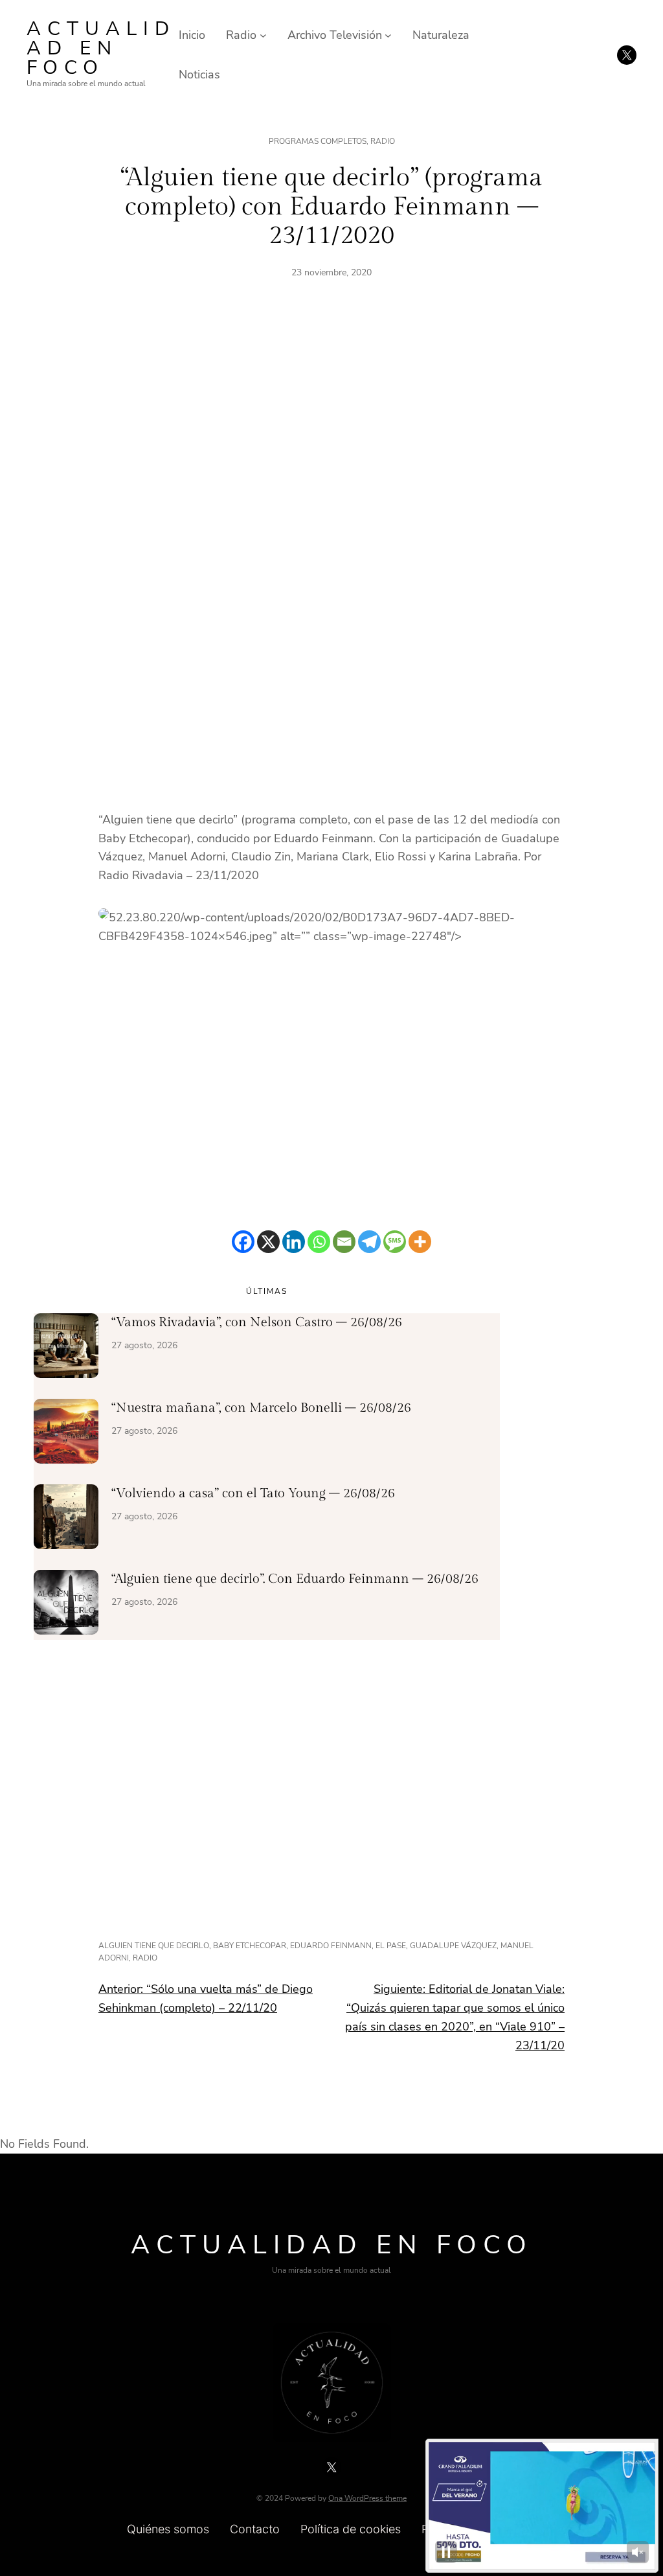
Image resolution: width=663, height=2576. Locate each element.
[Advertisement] (331, 442)
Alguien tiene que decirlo (154, 1946)
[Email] (344, 1242)
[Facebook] (243, 1242)
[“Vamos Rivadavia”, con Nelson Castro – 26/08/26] (66, 1348)
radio (145, 1958)
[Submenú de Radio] (263, 35)
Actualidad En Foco (101, 48)
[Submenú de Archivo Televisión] (388, 35)
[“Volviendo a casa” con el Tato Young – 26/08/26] (66, 1519)
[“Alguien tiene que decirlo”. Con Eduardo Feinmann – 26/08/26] (66, 1605)
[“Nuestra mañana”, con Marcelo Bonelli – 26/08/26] (66, 1434)
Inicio (192, 35)
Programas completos (318, 141)
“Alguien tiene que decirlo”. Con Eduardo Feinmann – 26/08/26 (295, 1579)
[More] (420, 1242)
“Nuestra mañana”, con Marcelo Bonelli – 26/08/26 (261, 1408)
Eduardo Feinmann (331, 1946)
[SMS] (395, 1242)
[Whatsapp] (319, 1242)
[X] (268, 1242)
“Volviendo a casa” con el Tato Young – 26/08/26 (253, 1493)
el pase (391, 1946)
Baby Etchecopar (250, 1946)
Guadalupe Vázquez (453, 1946)
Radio (383, 141)
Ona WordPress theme (367, 2498)
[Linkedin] (294, 1242)
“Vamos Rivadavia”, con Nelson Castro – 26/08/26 (257, 1322)
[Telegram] (369, 1242)
